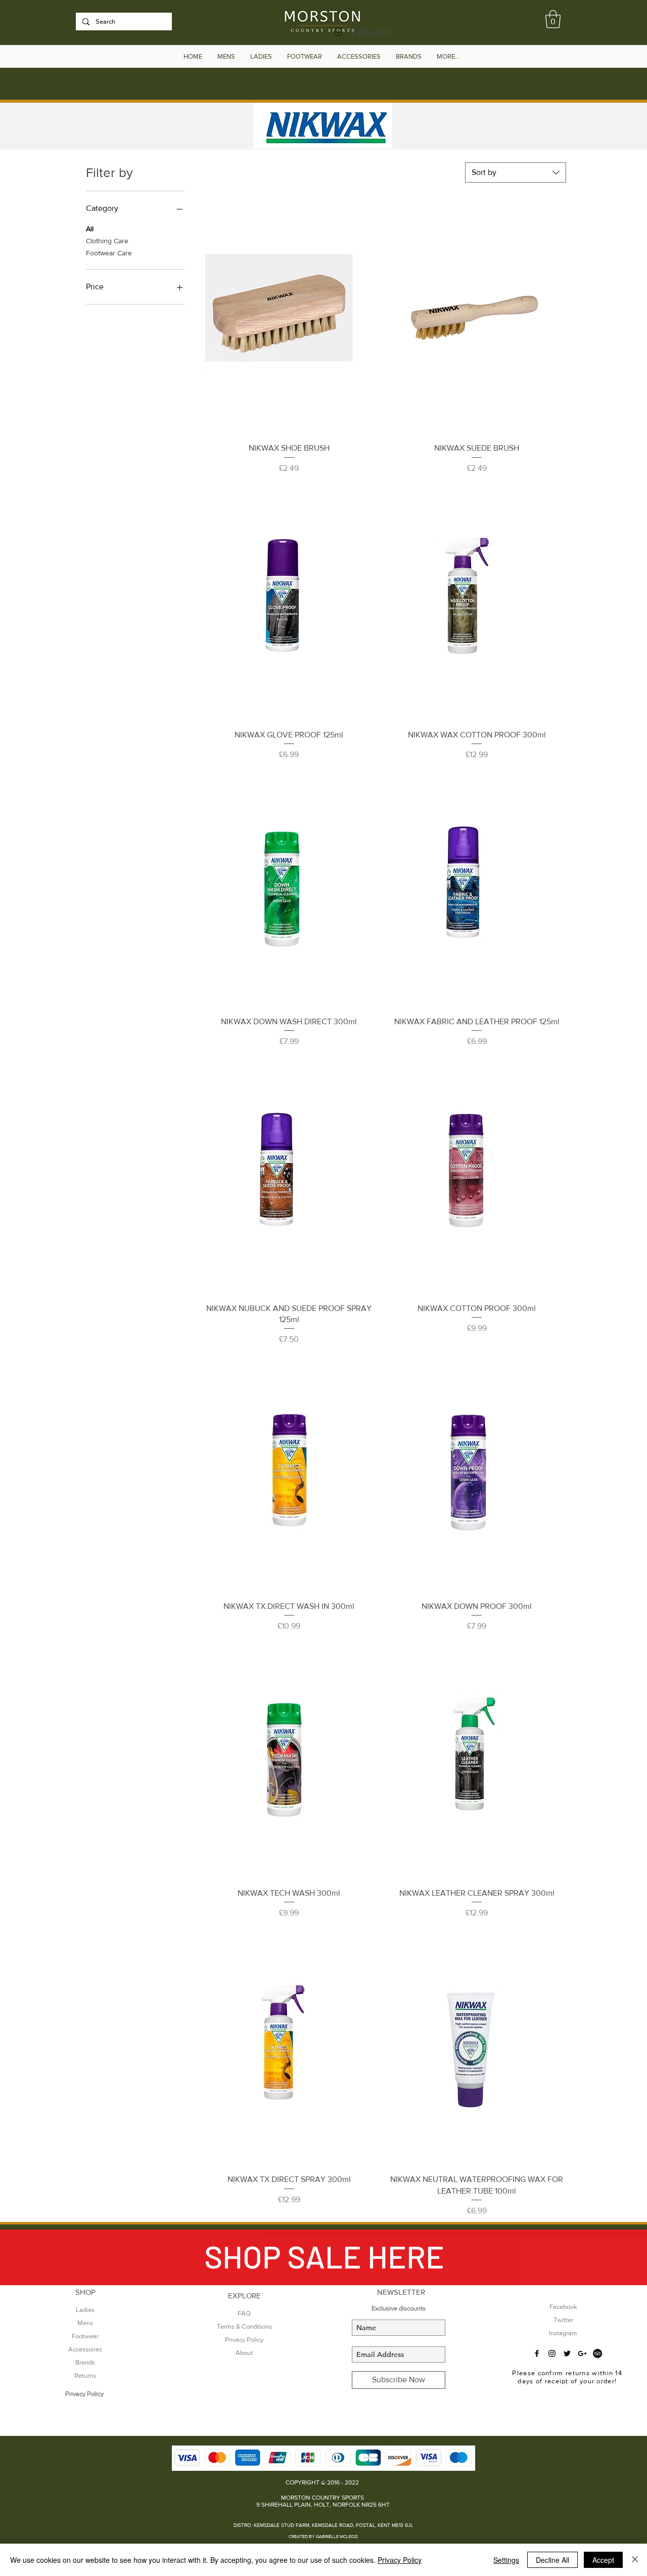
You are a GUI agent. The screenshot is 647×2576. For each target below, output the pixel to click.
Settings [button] (506, 2560)
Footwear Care (109, 253)
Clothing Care (107, 241)
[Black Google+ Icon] (582, 2353)
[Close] (635, 2560)
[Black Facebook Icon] (537, 2353)
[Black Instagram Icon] (552, 2353)
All (90, 229)
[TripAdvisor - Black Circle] (597, 2353)
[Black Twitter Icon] (567, 2353)
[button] (553, 19)
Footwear (85, 2336)
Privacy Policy (400, 2560)
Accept (603, 2560)
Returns (85, 2375)
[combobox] (516, 172)
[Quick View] (289, 316)
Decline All (552, 2560)
